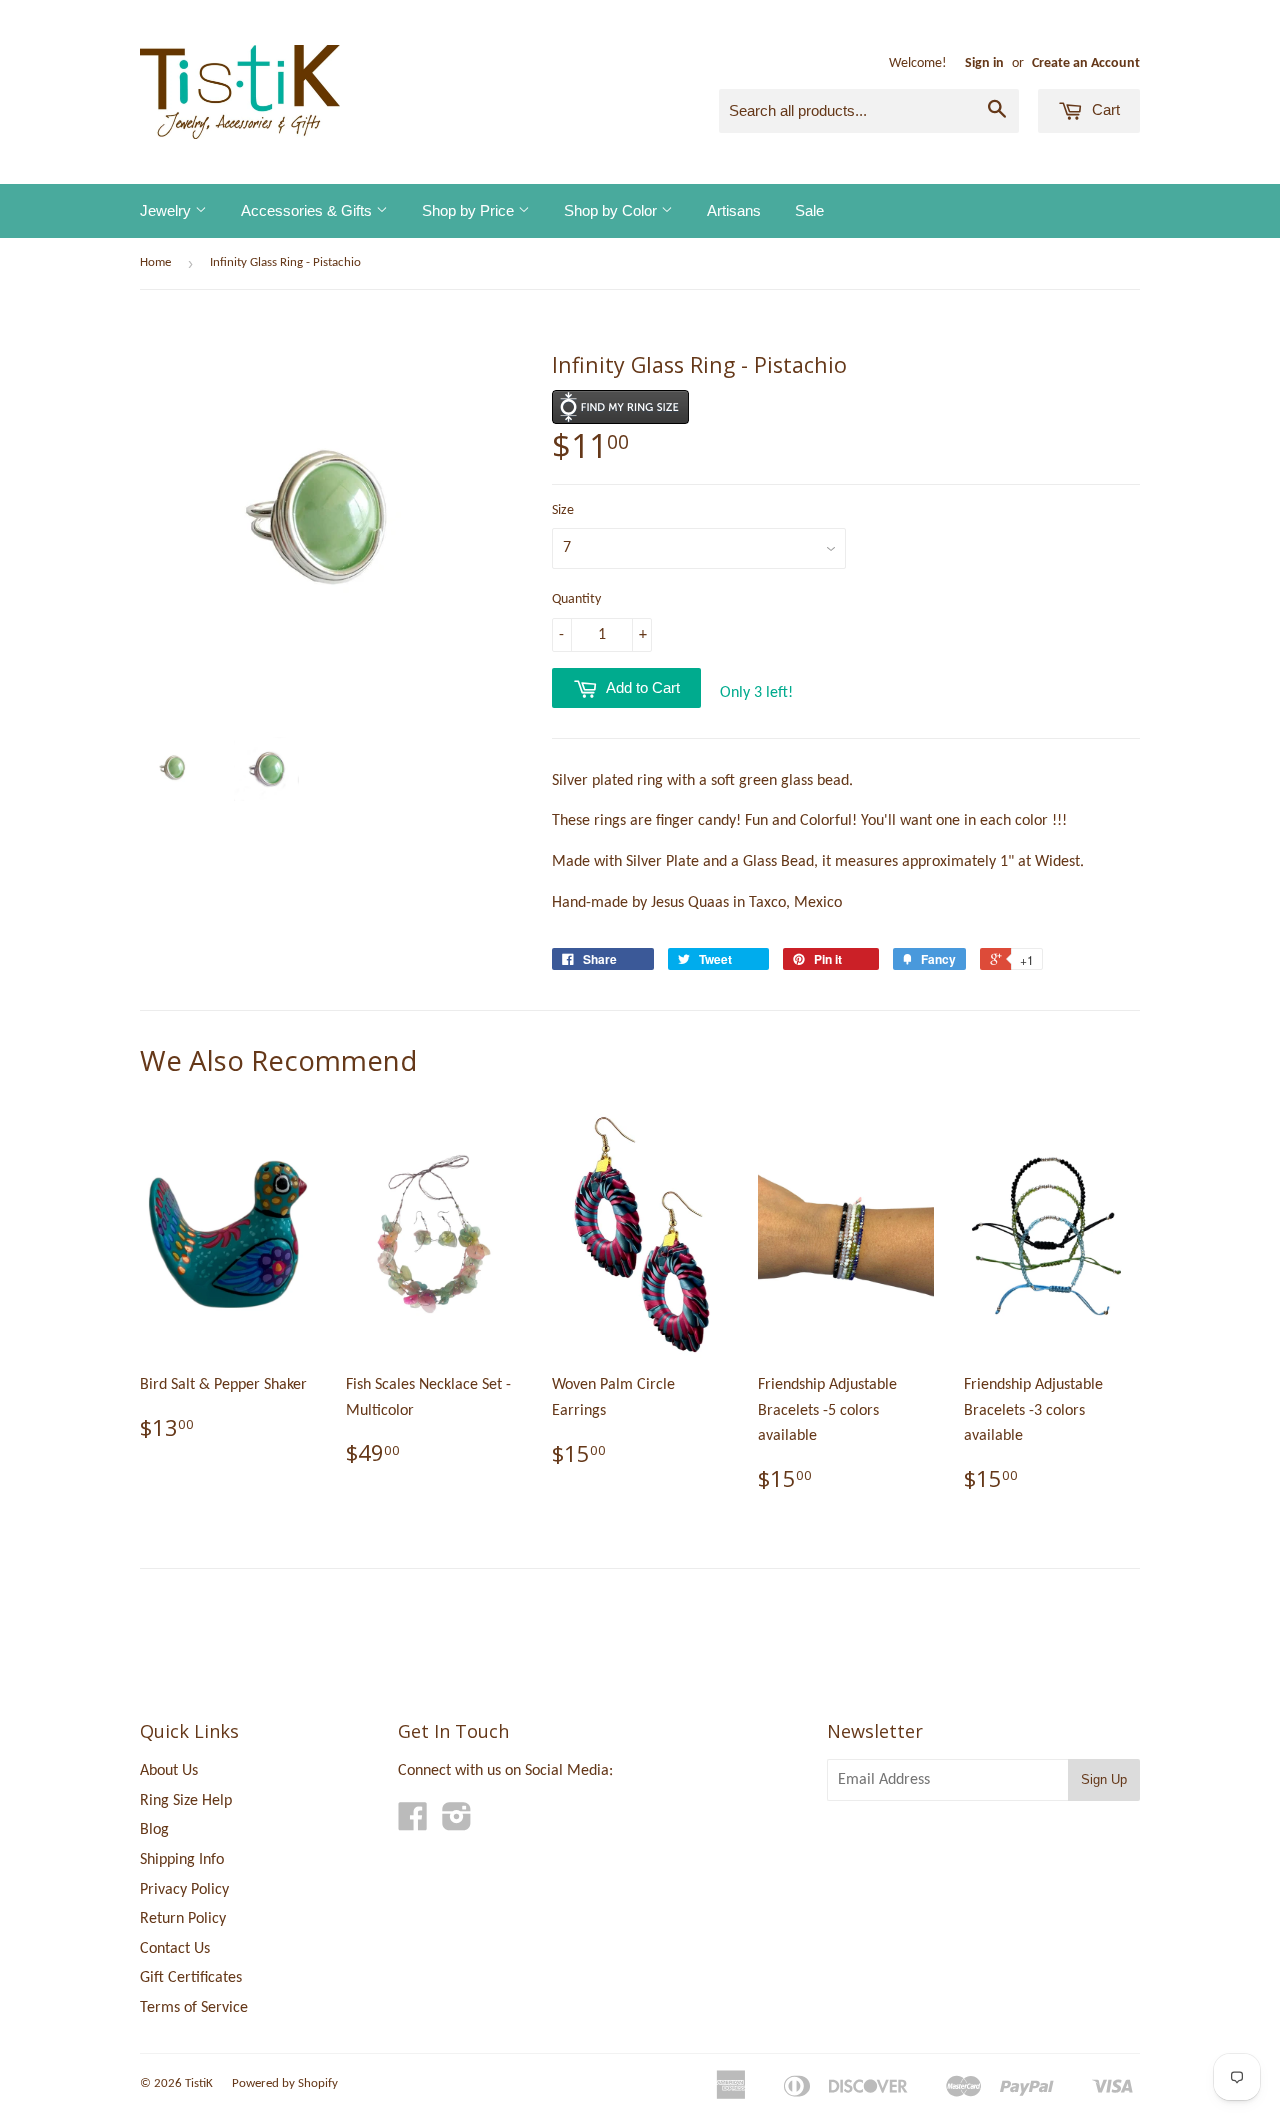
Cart (1104, 109)
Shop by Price (470, 210)
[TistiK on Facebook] (413, 1824)
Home (155, 262)
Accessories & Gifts (308, 210)
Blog (154, 1830)
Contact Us (175, 1949)
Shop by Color (612, 210)
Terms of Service (194, 2008)
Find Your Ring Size (620, 407)
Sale (809, 210)
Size (563, 510)
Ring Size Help (186, 1801)
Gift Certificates (191, 1978)
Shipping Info (182, 1860)
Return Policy (183, 1919)
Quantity (576, 599)
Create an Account (1086, 63)
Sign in (984, 63)
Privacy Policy (184, 1890)
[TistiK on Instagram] (457, 1824)
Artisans (734, 210)
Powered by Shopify (285, 2083)
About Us (169, 1771)
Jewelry (167, 210)
